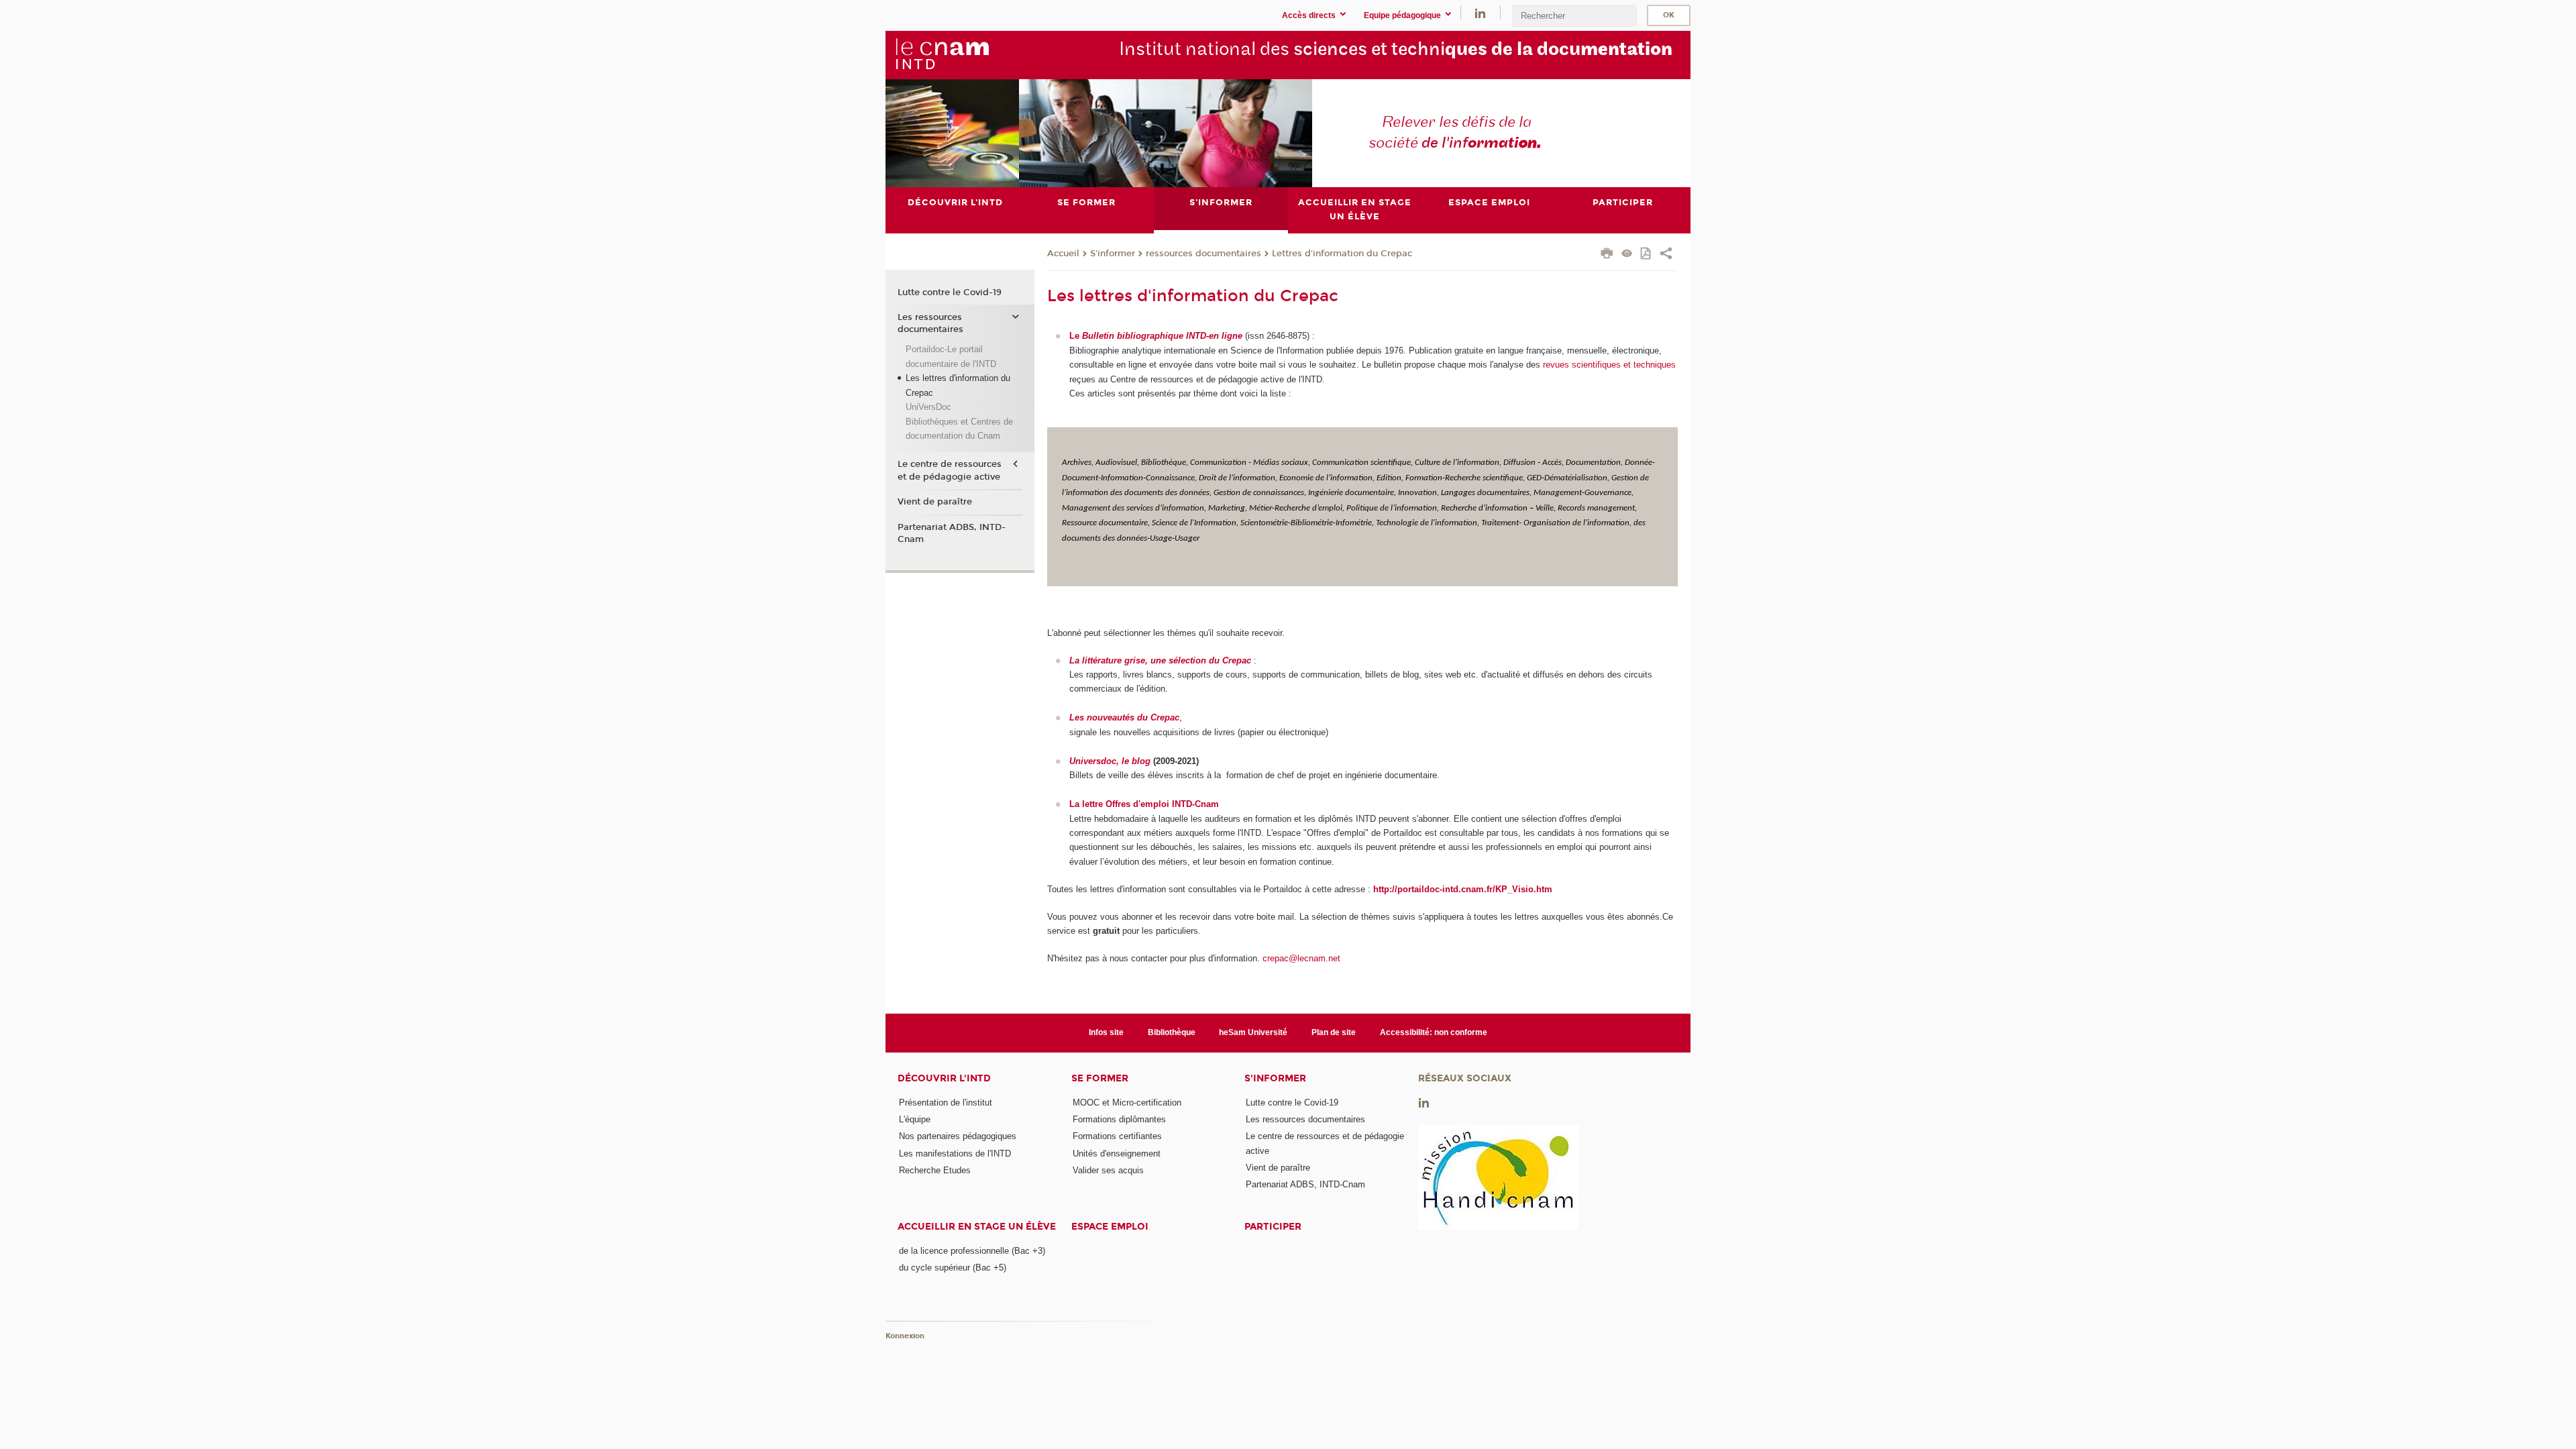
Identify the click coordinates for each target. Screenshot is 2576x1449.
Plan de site (1334, 1032)
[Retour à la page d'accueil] (942, 54)
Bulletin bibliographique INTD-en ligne (1162, 336)
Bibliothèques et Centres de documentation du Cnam (959, 429)
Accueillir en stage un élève (977, 1227)
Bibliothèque (1172, 1032)
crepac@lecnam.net (1301, 958)
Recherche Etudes (935, 1170)
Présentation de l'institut (946, 1103)
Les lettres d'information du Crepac (958, 385)
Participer (1273, 1227)
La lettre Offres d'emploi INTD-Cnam (1144, 804)
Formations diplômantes (1119, 1119)
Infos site (1106, 1032)
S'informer (1113, 254)
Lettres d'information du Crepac (1342, 254)
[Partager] (1666, 255)
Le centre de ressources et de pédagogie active (950, 470)
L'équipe (915, 1119)
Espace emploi (1110, 1227)
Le (1076, 336)
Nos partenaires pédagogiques (958, 1136)
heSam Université (1253, 1032)
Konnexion (905, 1336)
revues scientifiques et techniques (1608, 365)
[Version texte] (1627, 255)
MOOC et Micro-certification (1127, 1103)
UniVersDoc (928, 407)
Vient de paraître (935, 502)
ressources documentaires (1203, 254)
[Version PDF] (1647, 255)
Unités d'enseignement (1117, 1153)
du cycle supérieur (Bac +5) (953, 1268)
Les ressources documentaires (930, 323)
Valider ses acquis (1108, 1170)
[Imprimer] (1607, 255)
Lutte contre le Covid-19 (950, 292)
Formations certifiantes (1117, 1136)
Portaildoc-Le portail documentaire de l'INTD (951, 356)
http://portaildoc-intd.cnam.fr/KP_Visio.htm (1463, 889)
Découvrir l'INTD (944, 1078)
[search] (1574, 16)
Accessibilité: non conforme (1434, 1032)
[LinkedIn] (1480, 12)
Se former (1100, 1078)
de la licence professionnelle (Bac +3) (972, 1251)
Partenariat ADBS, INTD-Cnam (952, 533)
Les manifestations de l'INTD (955, 1153)
